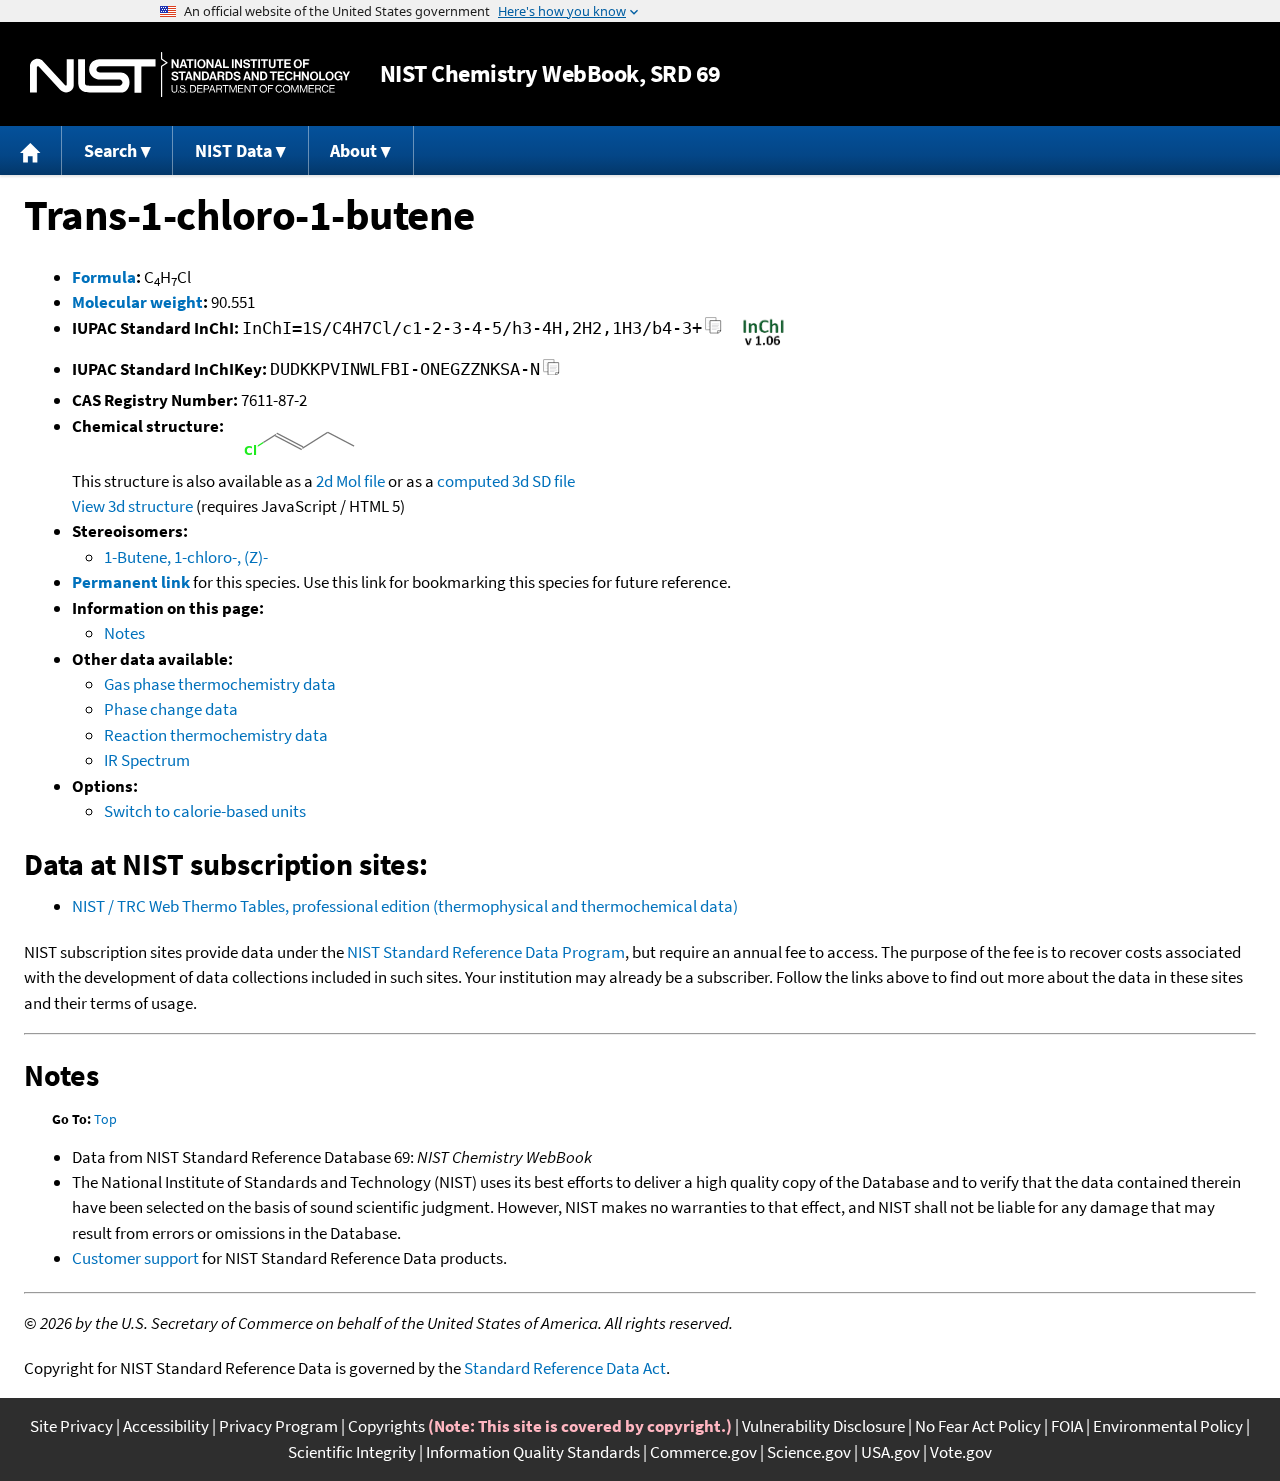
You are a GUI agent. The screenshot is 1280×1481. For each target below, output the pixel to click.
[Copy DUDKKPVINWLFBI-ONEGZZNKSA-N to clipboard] (551, 372)
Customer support (135, 1258)
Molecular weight (137, 302)
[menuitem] (31, 150)
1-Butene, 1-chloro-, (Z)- (186, 557)
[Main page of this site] (31, 150)
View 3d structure (132, 506)
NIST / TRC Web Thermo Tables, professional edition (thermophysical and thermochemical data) (405, 906)
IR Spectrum (147, 760)
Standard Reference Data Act (565, 1368)
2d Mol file (350, 481)
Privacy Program (278, 1426)
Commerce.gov (703, 1452)
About (353, 150)
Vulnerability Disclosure (823, 1426)
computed (473, 481)
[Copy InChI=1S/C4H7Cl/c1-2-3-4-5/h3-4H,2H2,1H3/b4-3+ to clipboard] (713, 331)
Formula (104, 277)
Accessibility (166, 1426)
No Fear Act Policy (978, 1426)
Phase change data (171, 709)
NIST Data (233, 150)
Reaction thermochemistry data (216, 735)
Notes (124, 633)
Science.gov (809, 1452)
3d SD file (543, 481)
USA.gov (890, 1452)
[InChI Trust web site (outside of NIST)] (763, 344)
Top (105, 1119)
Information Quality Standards (533, 1452)
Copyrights (386, 1426)
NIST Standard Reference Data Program (486, 952)
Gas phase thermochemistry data (220, 684)
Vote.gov (961, 1452)
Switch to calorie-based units (205, 811)
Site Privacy (71, 1426)
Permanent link (131, 582)
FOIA (1067, 1426)
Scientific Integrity (352, 1452)
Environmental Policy (1168, 1426)
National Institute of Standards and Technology (190, 74)
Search (110, 150)
